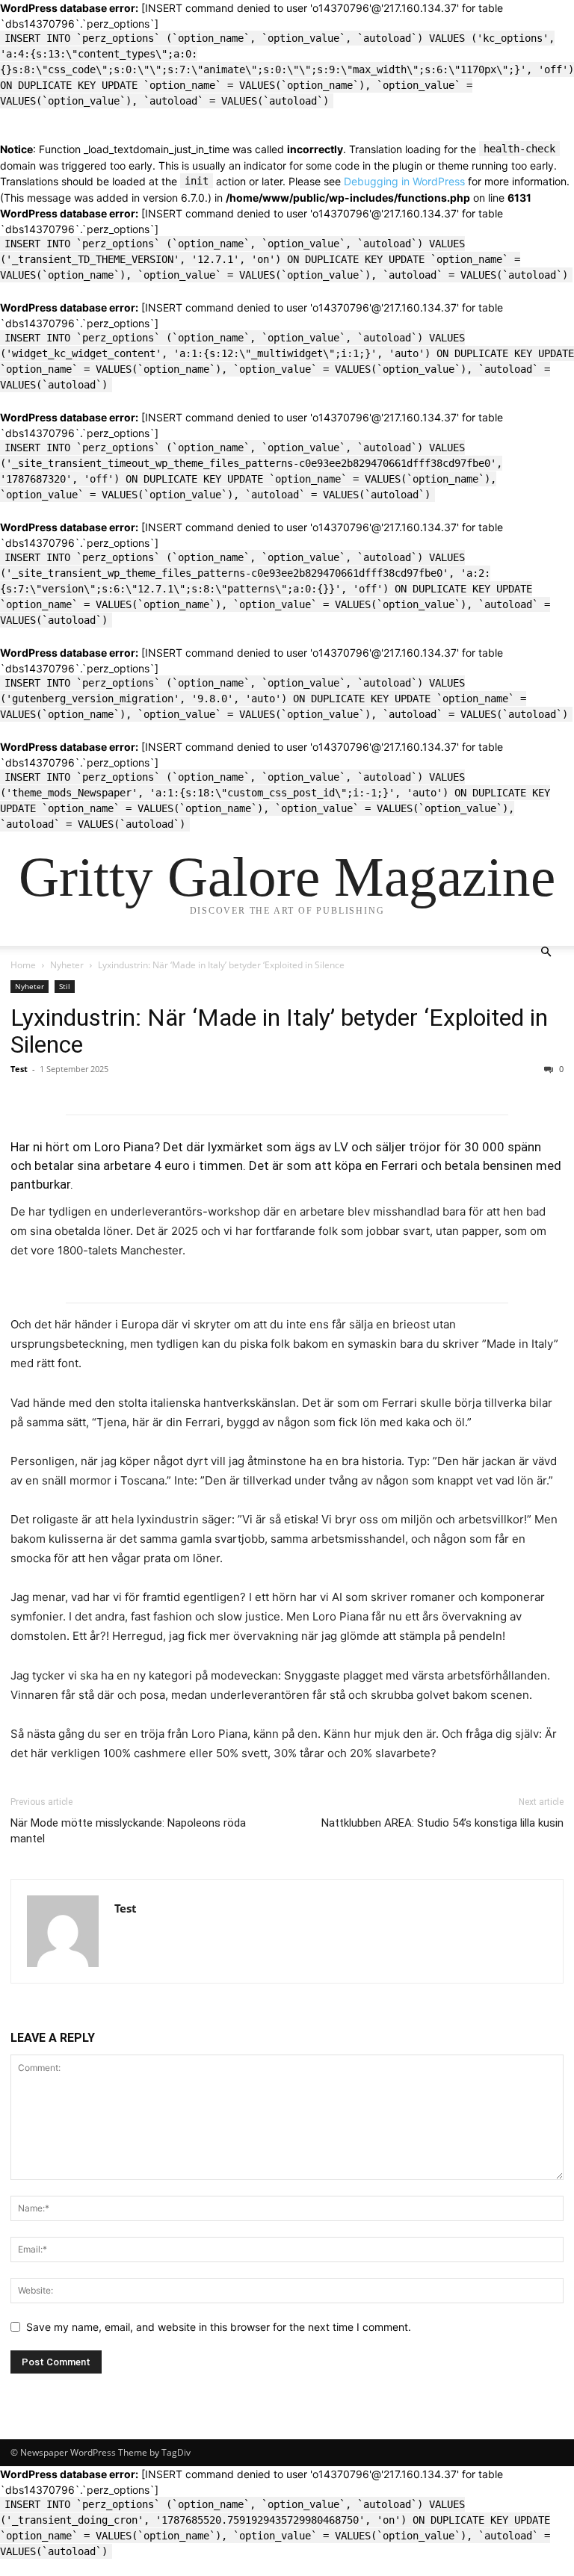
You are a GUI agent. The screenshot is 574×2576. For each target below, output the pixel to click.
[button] (546, 952)
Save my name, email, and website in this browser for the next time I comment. (219, 2327)
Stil (65, 986)
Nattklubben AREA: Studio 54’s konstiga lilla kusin (442, 1823)
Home (23, 965)
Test (19, 1069)
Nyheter (67, 965)
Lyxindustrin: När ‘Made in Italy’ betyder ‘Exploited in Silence (279, 1031)
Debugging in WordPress (404, 181)
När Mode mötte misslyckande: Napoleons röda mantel (128, 1831)
